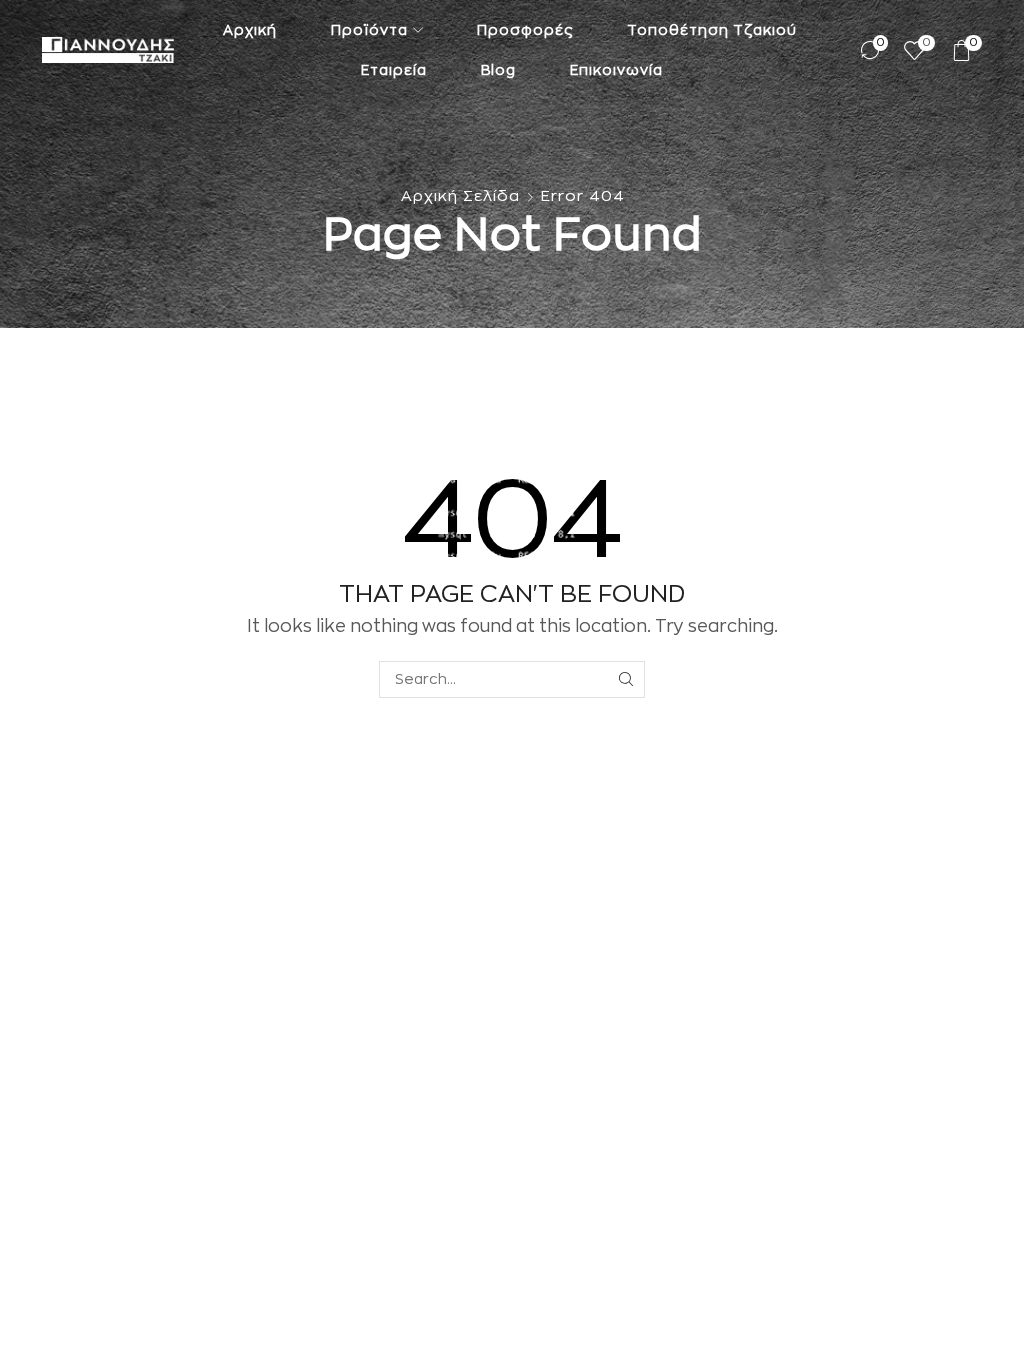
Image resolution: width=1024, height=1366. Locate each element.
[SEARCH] (626, 679)
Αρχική (250, 30)
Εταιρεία (394, 70)
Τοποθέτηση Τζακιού (712, 30)
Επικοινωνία (616, 70)
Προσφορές (525, 30)
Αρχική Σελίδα (460, 196)
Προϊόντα (369, 30)
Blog (498, 70)
